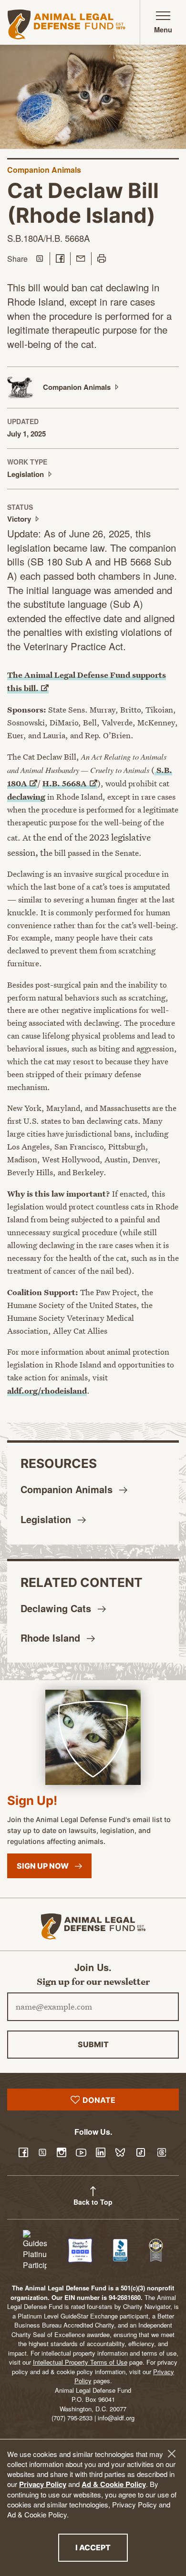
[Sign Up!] (93, 1737)
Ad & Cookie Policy (114, 2484)
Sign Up (43, 1866)
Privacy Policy (43, 2484)
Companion (68, 1489)
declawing (26, 797)
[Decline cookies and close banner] (172, 2454)
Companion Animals (44, 170)
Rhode (52, 1638)
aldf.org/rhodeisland (47, 1391)
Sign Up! (32, 1800)
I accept (102, 2547)
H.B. (65, 783)
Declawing (57, 1608)
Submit (93, 2044)
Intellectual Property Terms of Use (80, 2362)
